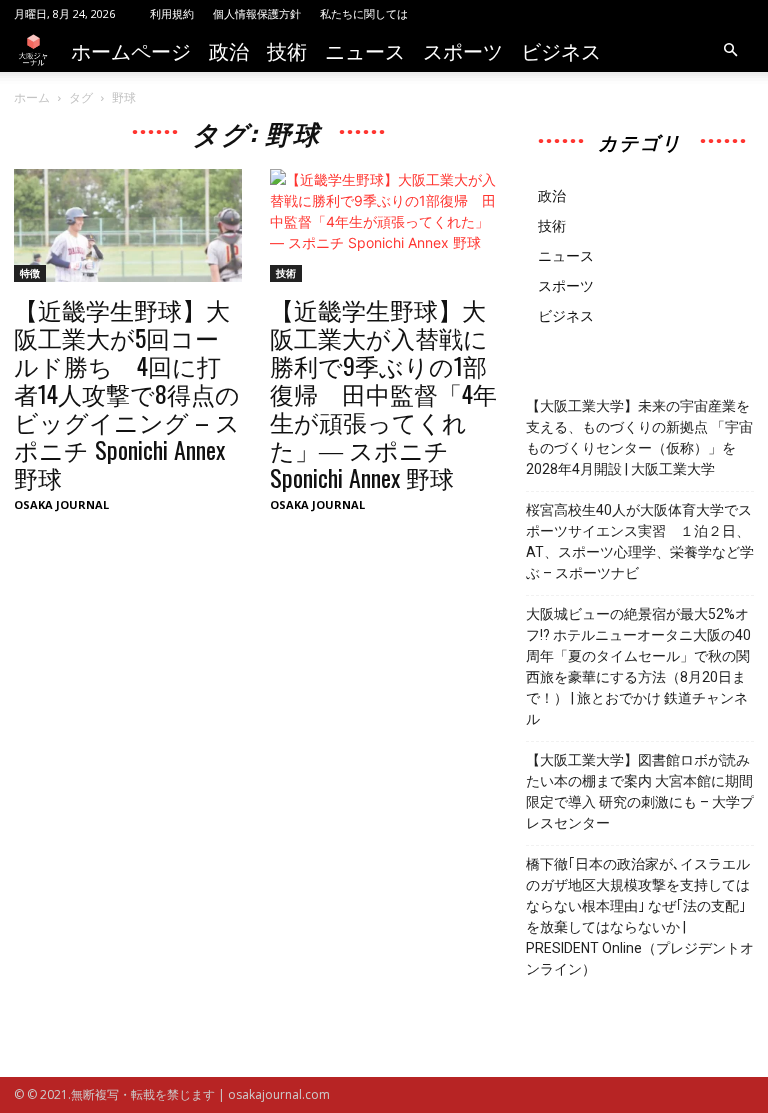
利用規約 (172, 13)
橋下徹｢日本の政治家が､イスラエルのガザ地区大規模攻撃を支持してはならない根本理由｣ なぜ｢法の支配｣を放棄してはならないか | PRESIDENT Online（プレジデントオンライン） (640, 916)
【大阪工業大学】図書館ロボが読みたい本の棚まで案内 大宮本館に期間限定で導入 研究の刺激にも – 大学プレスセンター (640, 791)
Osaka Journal (61, 504)
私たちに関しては (364, 13)
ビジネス (561, 50)
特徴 (30, 273)
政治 (229, 50)
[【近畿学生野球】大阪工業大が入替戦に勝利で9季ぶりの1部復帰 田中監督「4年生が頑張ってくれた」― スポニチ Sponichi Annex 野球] (384, 225)
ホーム (32, 97)
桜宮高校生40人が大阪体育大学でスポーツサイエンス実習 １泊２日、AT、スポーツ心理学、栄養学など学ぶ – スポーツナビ (640, 541)
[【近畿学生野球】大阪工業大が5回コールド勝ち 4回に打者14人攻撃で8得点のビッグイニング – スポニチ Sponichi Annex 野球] (128, 225)
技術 (287, 50)
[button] (730, 50)
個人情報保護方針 (257, 13)
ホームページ (131, 50)
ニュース (365, 50)
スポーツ (463, 50)
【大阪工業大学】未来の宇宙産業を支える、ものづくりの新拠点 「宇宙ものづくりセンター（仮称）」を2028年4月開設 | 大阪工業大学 (639, 437)
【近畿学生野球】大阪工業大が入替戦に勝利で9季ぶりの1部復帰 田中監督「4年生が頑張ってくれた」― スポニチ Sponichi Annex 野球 (383, 393)
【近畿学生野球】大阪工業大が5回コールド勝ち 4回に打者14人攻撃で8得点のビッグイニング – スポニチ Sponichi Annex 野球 (127, 393)
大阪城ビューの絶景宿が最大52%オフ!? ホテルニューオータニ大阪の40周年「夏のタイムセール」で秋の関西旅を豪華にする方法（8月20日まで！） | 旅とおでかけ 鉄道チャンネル (638, 666)
